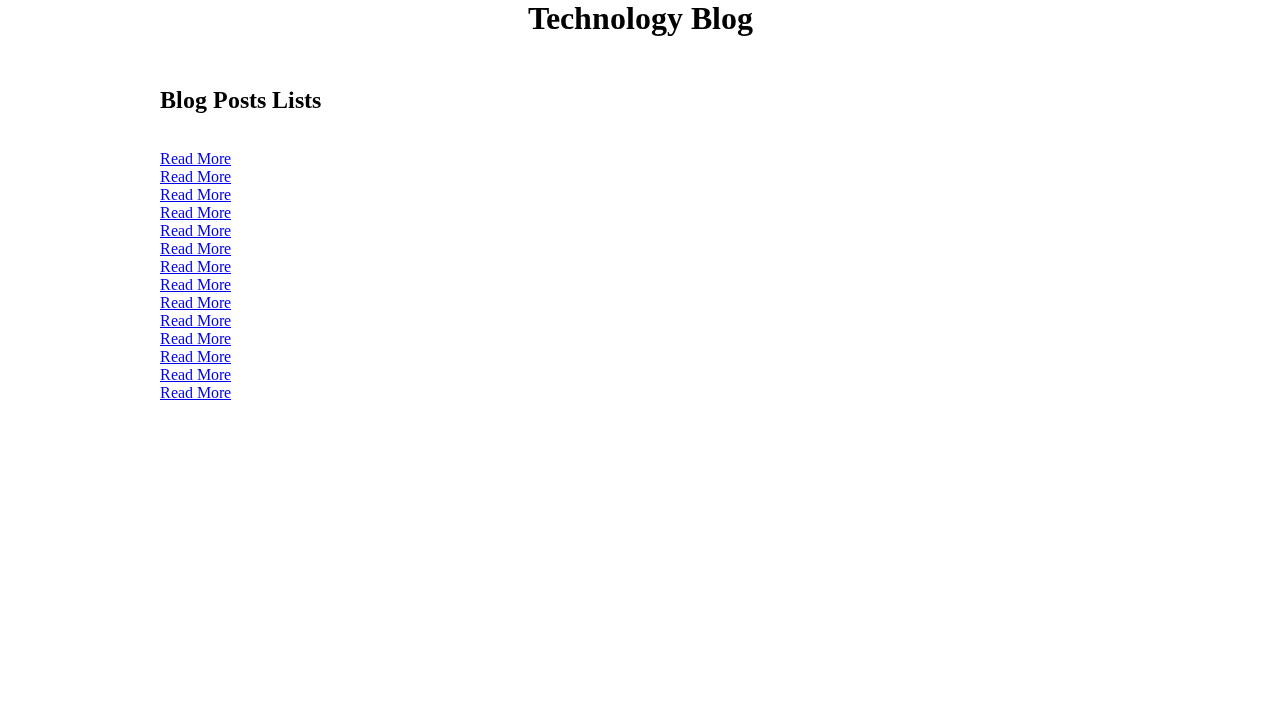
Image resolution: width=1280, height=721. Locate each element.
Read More (195, 158)
